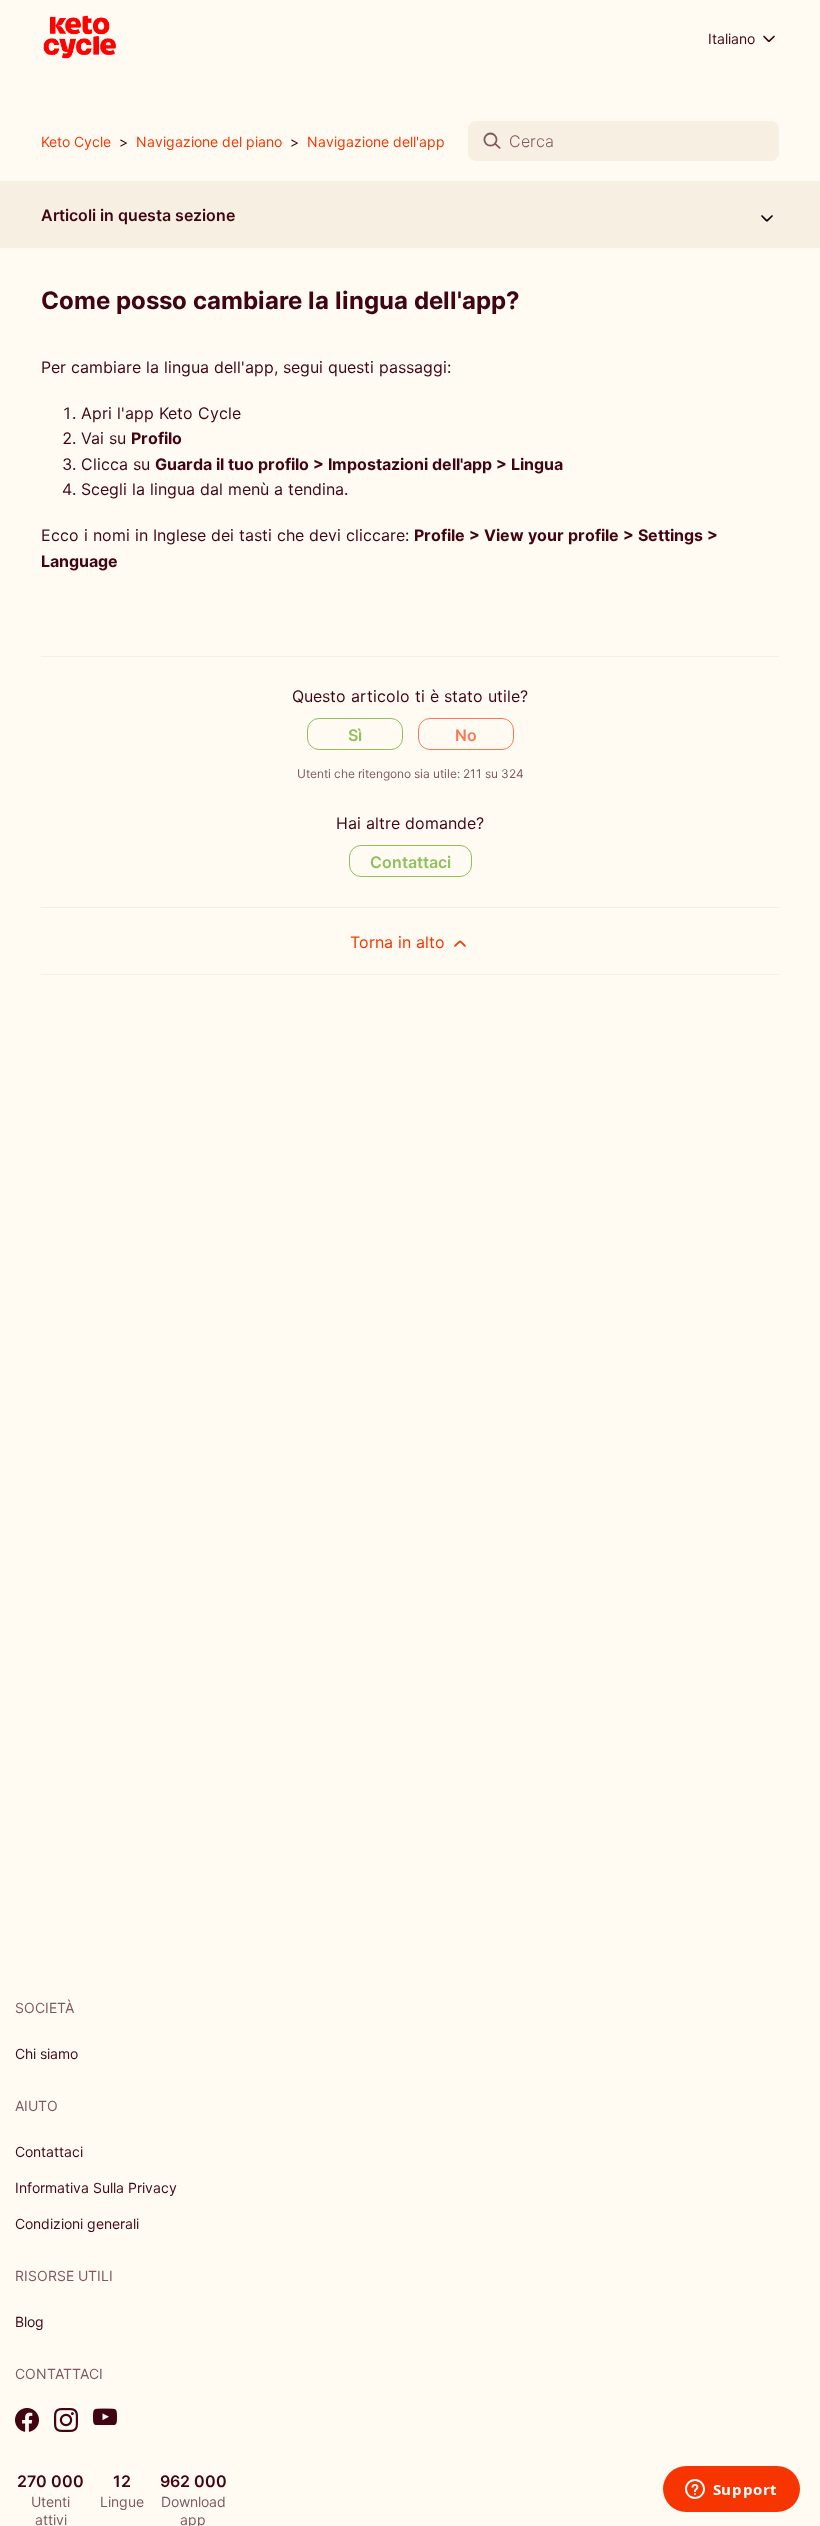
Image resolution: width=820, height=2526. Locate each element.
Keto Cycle (76, 141)
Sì (355, 735)
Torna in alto (400, 942)
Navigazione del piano (209, 141)
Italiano (733, 38)
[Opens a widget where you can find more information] (731, 2491)
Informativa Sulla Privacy (96, 2187)
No (466, 735)
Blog (29, 2321)
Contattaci (410, 862)
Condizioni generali (77, 2223)
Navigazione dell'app (376, 141)
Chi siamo (46, 2053)
